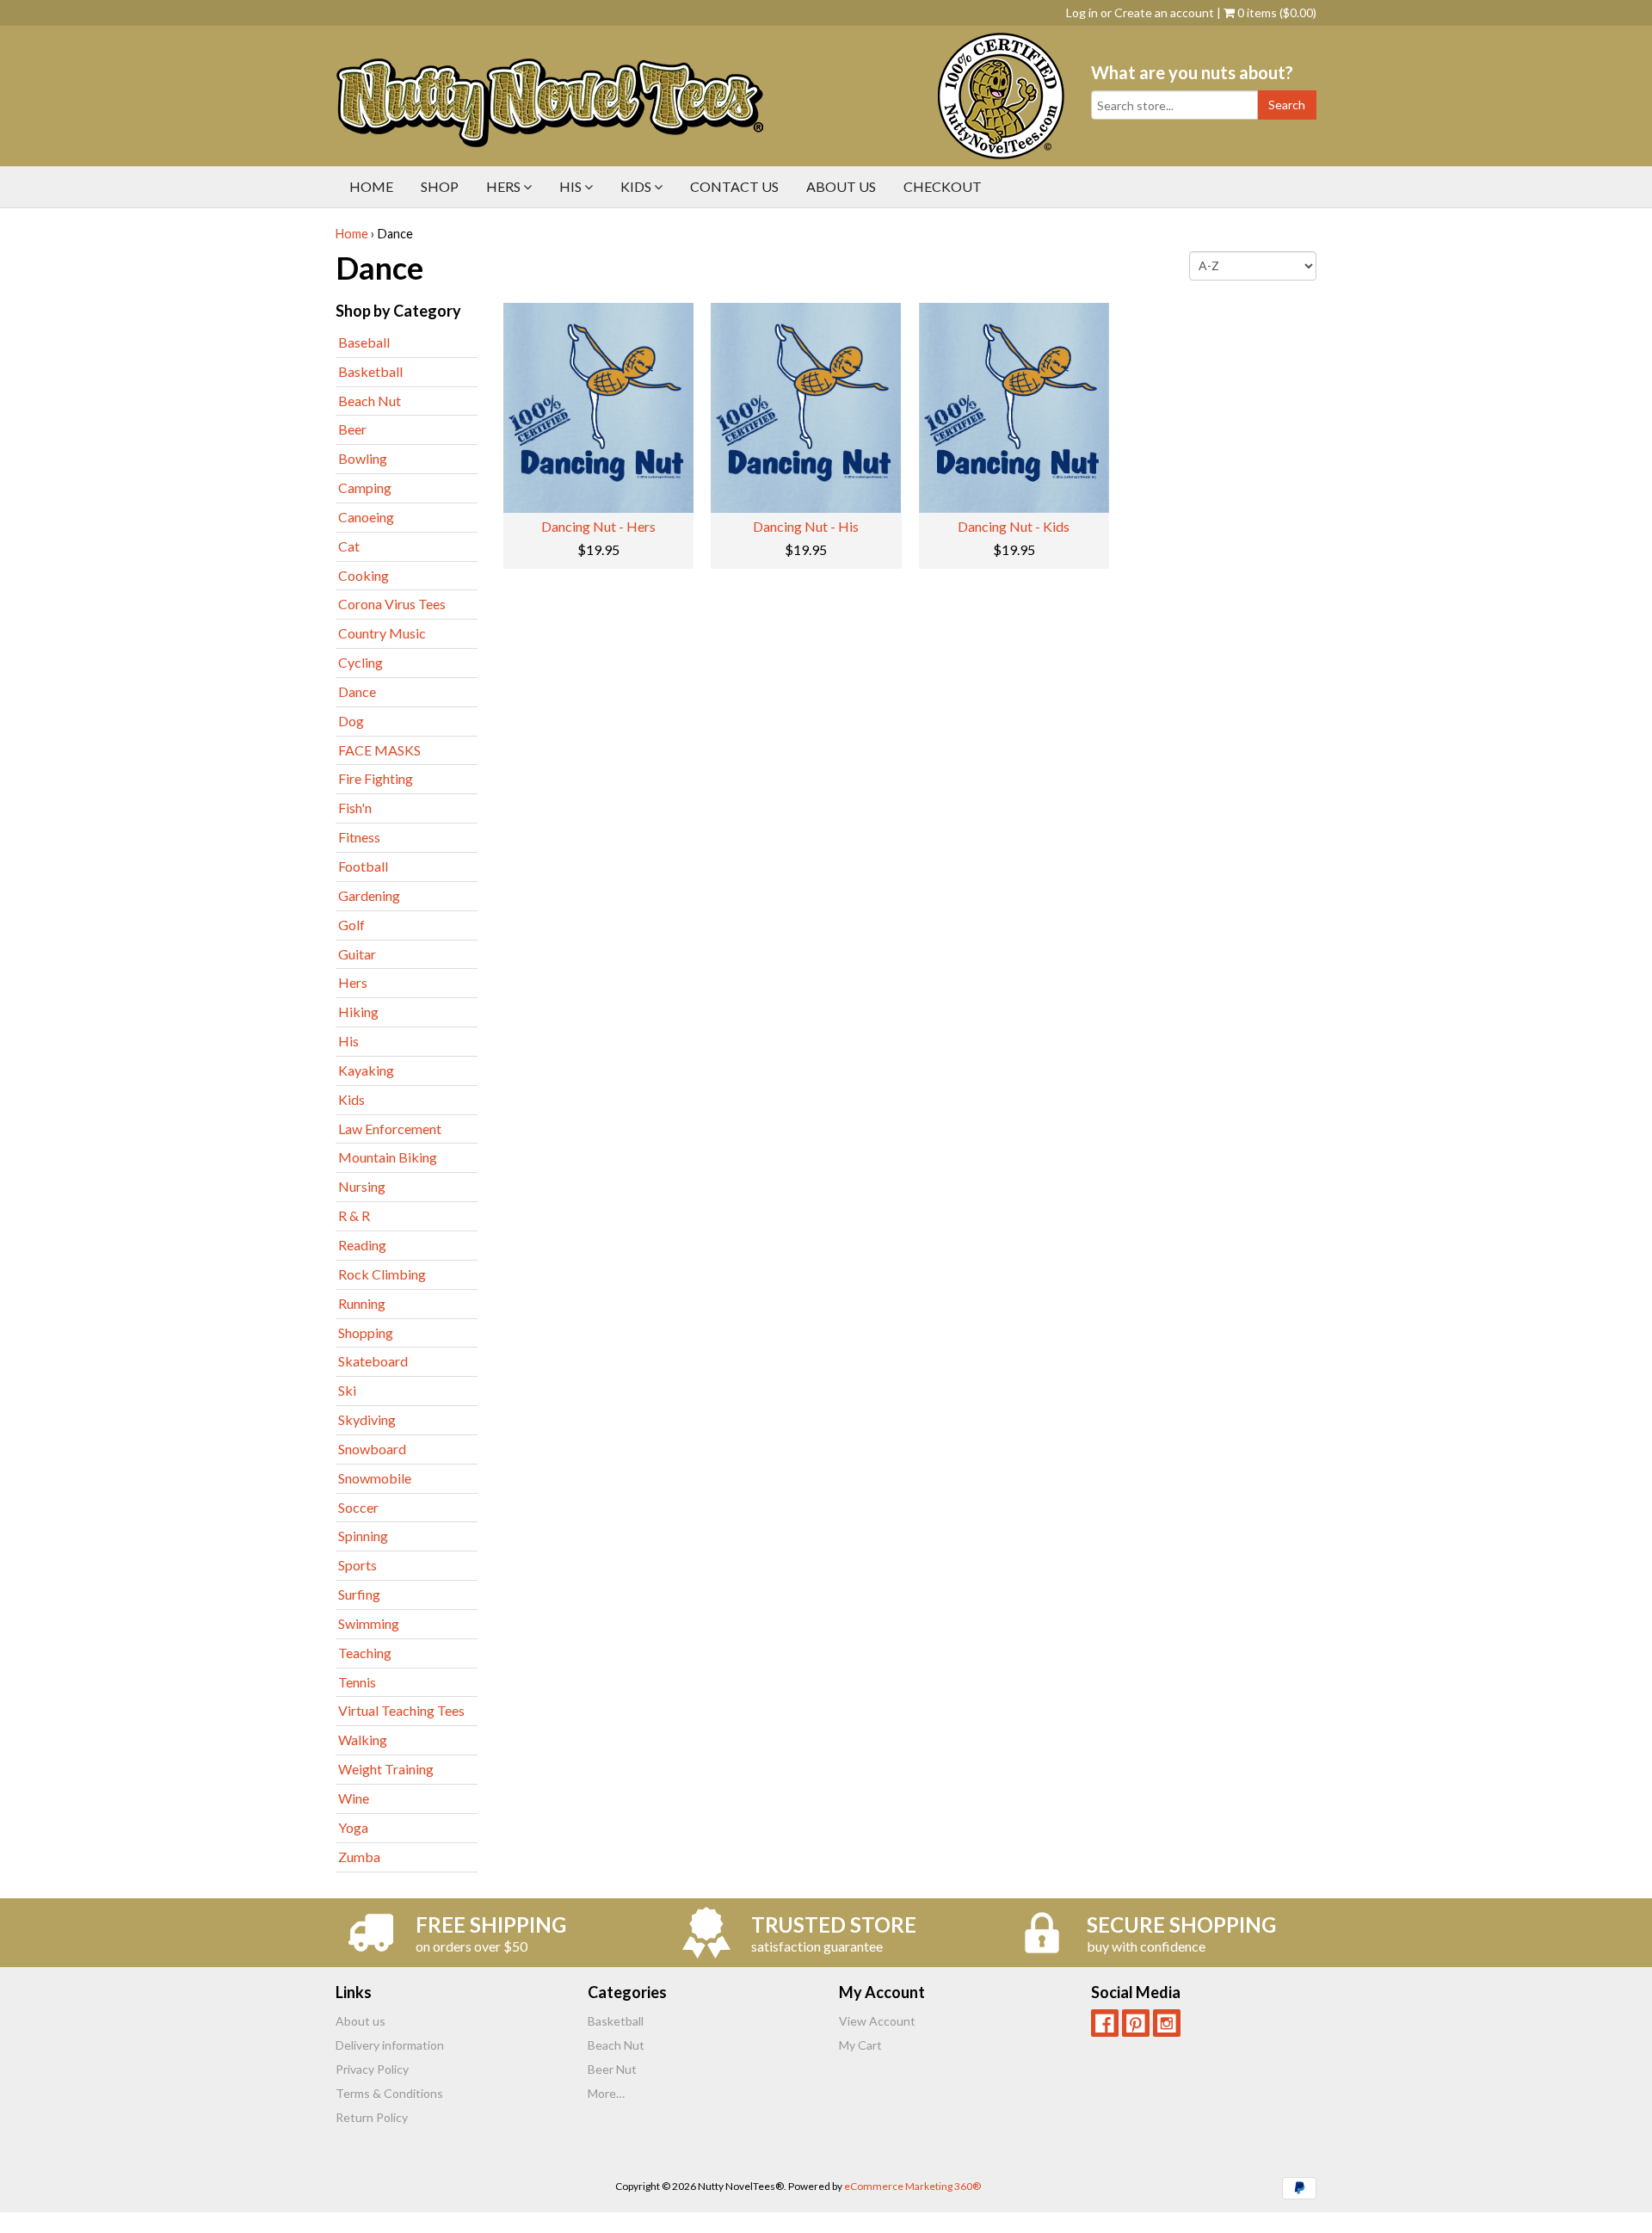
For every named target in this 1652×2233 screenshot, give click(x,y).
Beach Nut (370, 401)
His (572, 186)
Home (371, 186)
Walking (363, 1740)
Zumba (359, 1857)
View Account (877, 2021)
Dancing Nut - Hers (598, 526)
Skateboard (373, 1361)
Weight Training (386, 1769)
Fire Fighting (376, 778)
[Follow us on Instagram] (1167, 2023)
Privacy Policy (372, 2069)
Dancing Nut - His (806, 526)
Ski (347, 1390)
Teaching (365, 1653)
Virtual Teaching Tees (401, 1710)
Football (363, 866)
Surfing (359, 1594)
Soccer (358, 1507)
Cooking (364, 575)
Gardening (369, 895)
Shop (440, 186)
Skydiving (367, 1419)
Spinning (363, 1536)
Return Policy (372, 2117)
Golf (351, 925)
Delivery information (390, 2045)
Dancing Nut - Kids (1014, 526)
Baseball (364, 342)
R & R (354, 1215)
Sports (358, 1565)
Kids (637, 186)
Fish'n (355, 808)
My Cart (860, 2045)
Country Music (382, 633)
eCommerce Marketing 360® (912, 2186)
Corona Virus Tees (392, 604)
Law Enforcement (390, 1129)
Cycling (361, 662)
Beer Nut (612, 2069)
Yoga (353, 1827)
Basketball (370, 371)
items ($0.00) (1277, 12)
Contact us (734, 186)
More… (606, 2093)
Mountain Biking (388, 1157)
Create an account (1164, 12)
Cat (349, 546)
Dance (357, 691)
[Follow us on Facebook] (1105, 2023)
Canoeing (366, 517)
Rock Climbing (382, 1274)
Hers (505, 186)
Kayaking (366, 1070)
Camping (365, 487)
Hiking (358, 1012)
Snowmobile (375, 1478)
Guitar (357, 954)
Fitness (359, 837)
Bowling (363, 458)
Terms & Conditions (389, 2093)
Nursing (362, 1186)
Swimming (369, 1623)
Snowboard (372, 1449)
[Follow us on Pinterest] (1136, 2023)
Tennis (357, 1682)
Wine (354, 1798)
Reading (362, 1245)
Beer (352, 429)
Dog (351, 721)
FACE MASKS (379, 750)
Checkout (943, 186)
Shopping (366, 1332)
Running (362, 1303)
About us (841, 186)
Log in (1082, 12)
